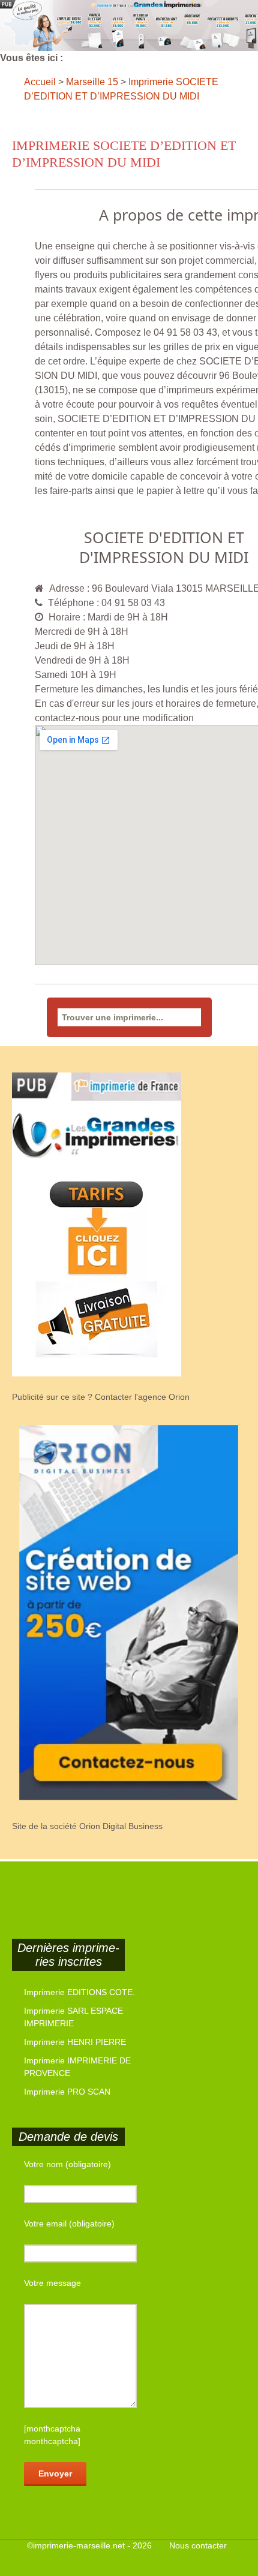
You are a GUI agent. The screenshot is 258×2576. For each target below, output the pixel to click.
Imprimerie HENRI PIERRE (75, 2042)
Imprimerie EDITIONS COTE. (79, 1992)
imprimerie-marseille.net (79, 2545)
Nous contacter (198, 2545)
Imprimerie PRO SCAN (67, 2092)
